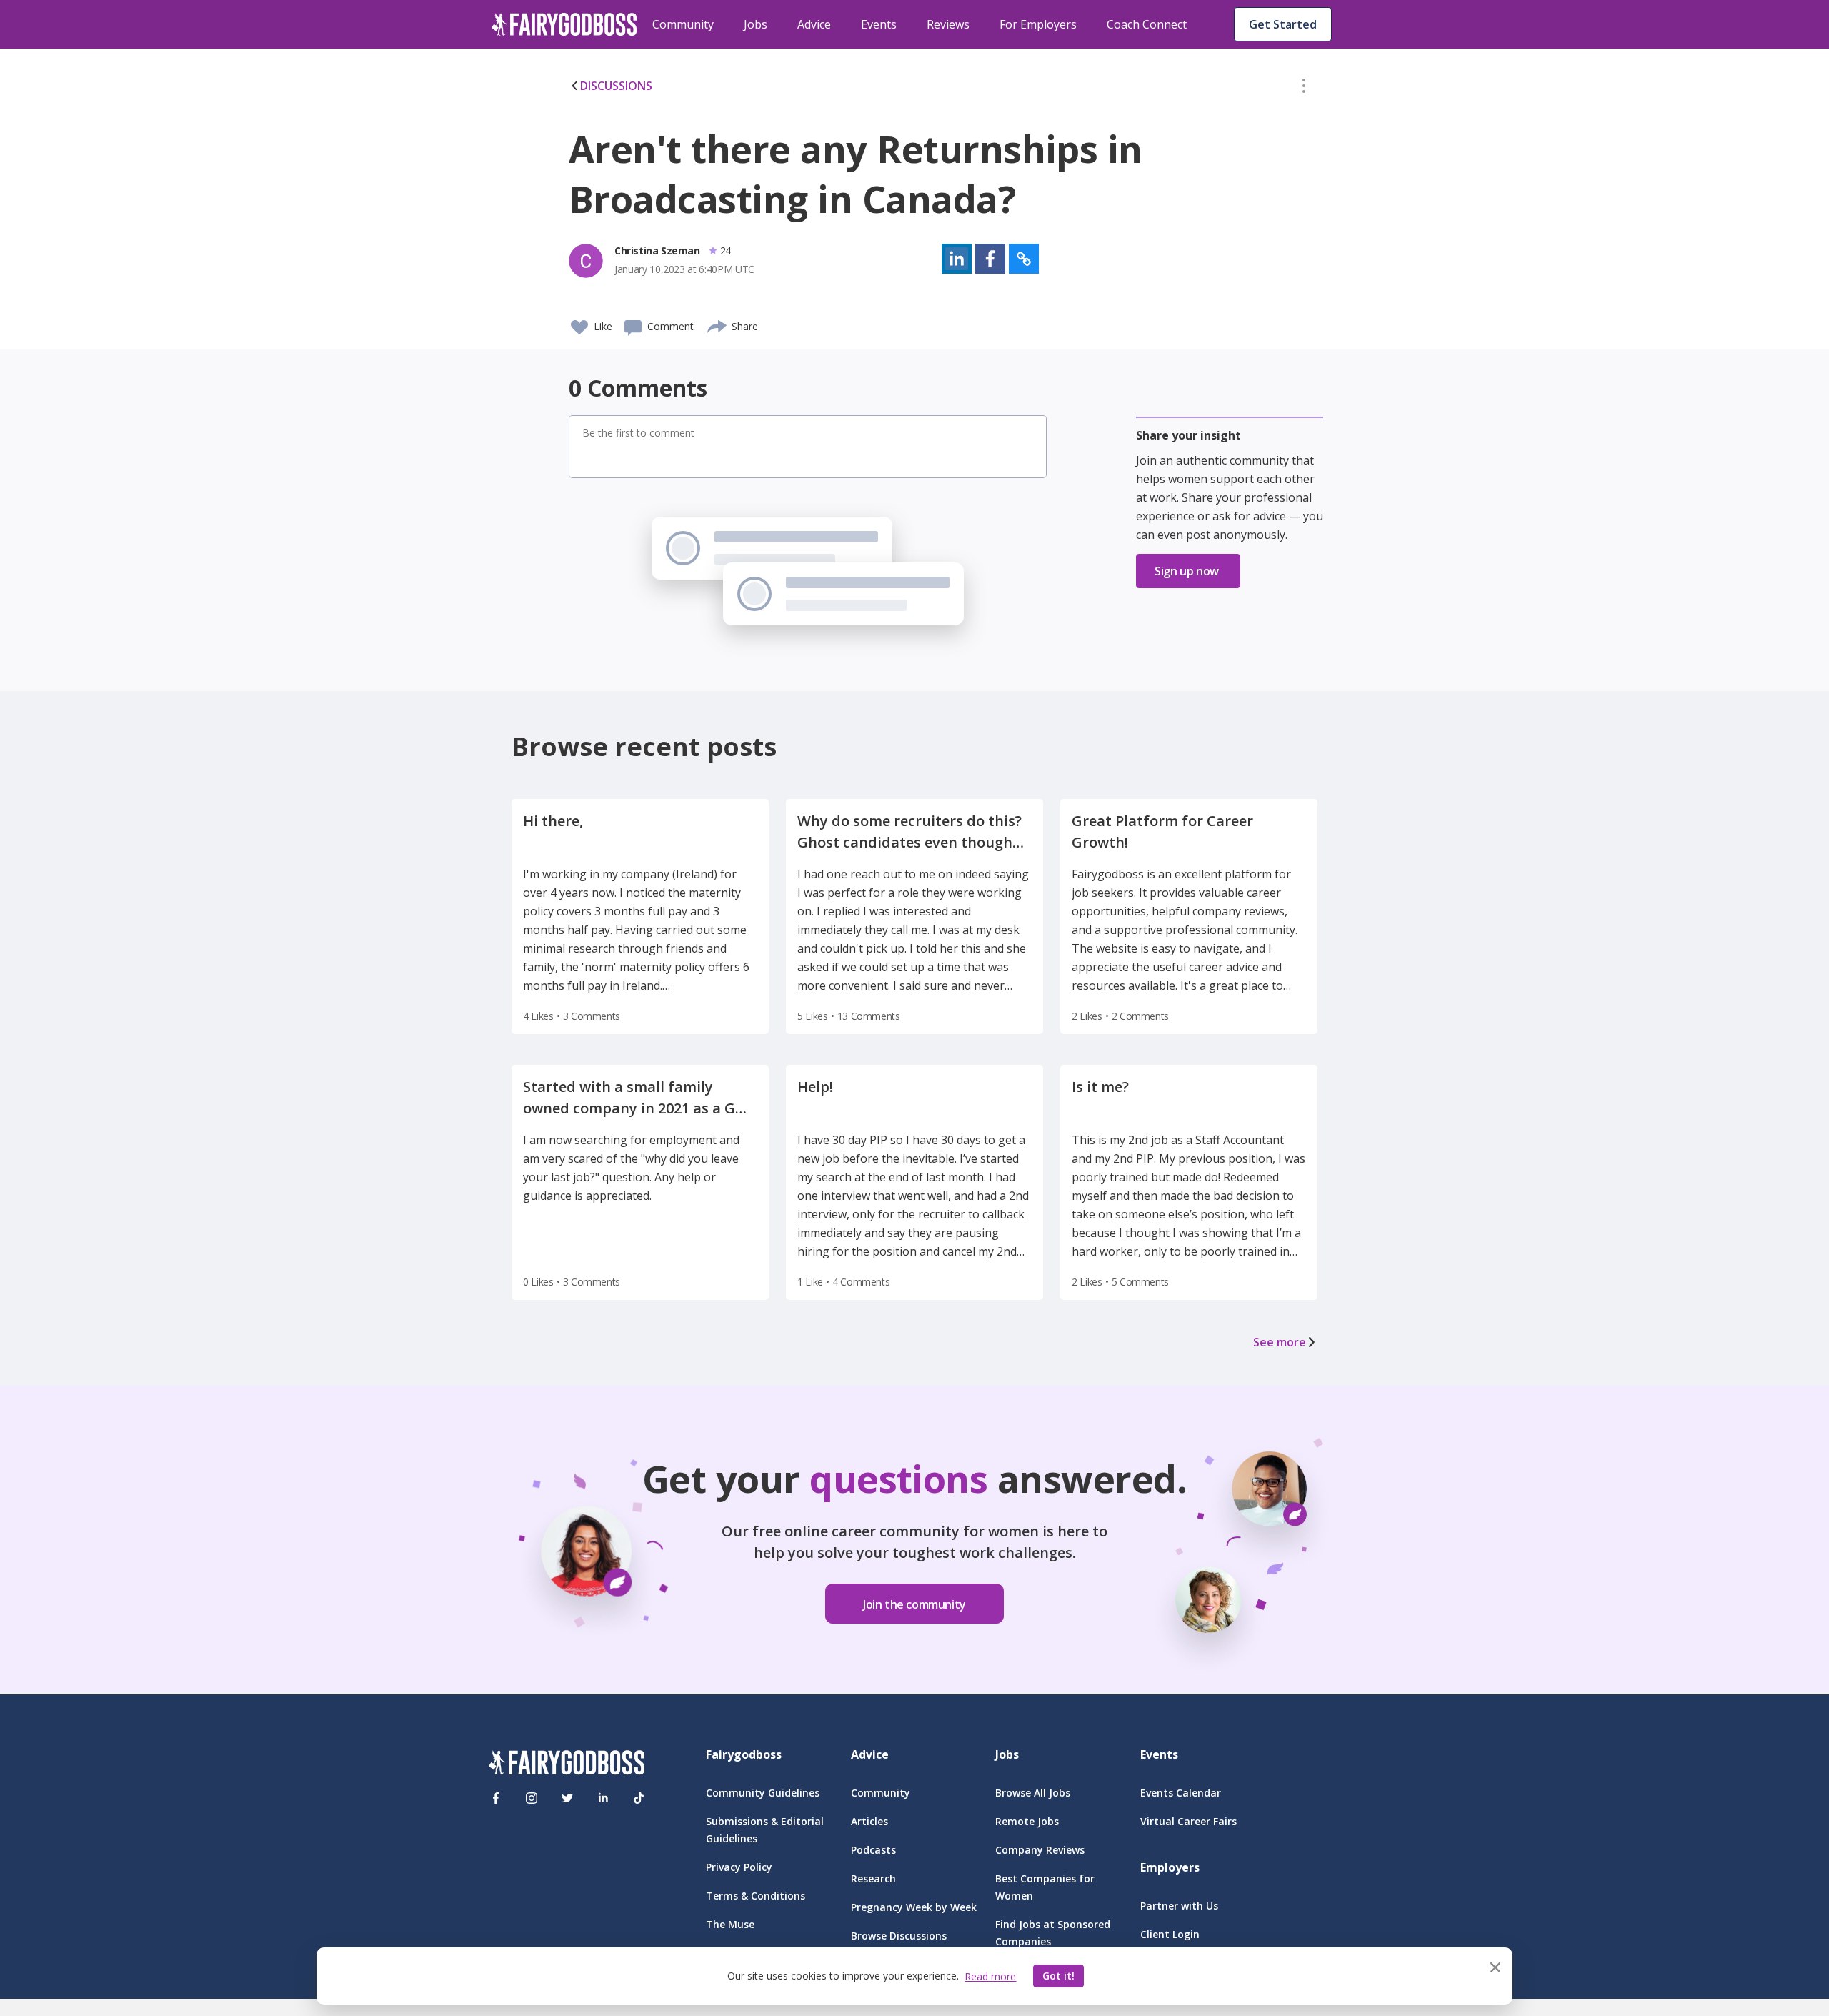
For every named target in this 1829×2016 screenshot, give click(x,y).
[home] (564, 24)
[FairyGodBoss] (567, 1765)
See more (1280, 1342)
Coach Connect (1147, 24)
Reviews (948, 24)
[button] (1304, 89)
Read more (990, 1976)
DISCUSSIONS (616, 86)
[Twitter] (567, 1798)
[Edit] (1304, 89)
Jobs (756, 24)
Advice (814, 24)
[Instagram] (532, 1798)
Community (683, 24)
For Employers (1038, 24)
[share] (718, 324)
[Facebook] (496, 1798)
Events (879, 24)
